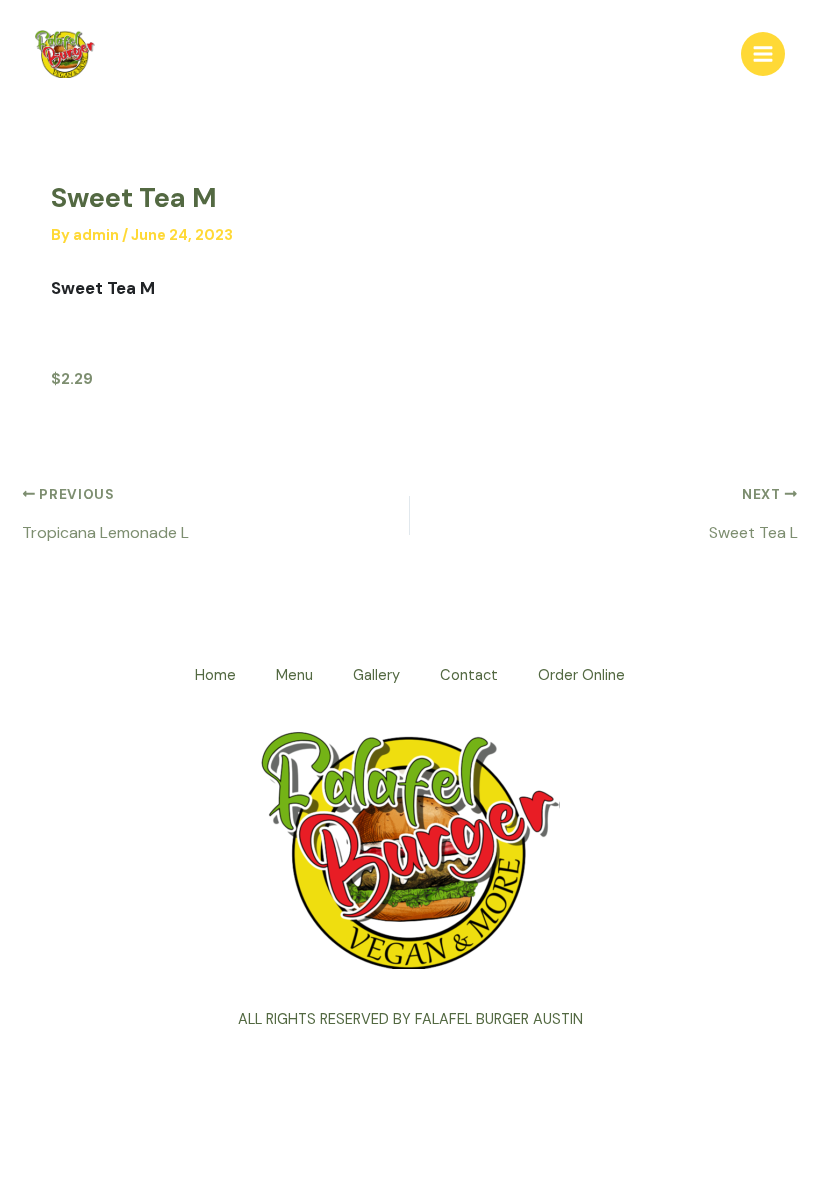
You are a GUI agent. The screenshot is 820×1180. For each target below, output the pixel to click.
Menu (294, 675)
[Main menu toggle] (763, 54)
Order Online (581, 675)
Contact (469, 675)
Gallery (376, 675)
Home (215, 675)
